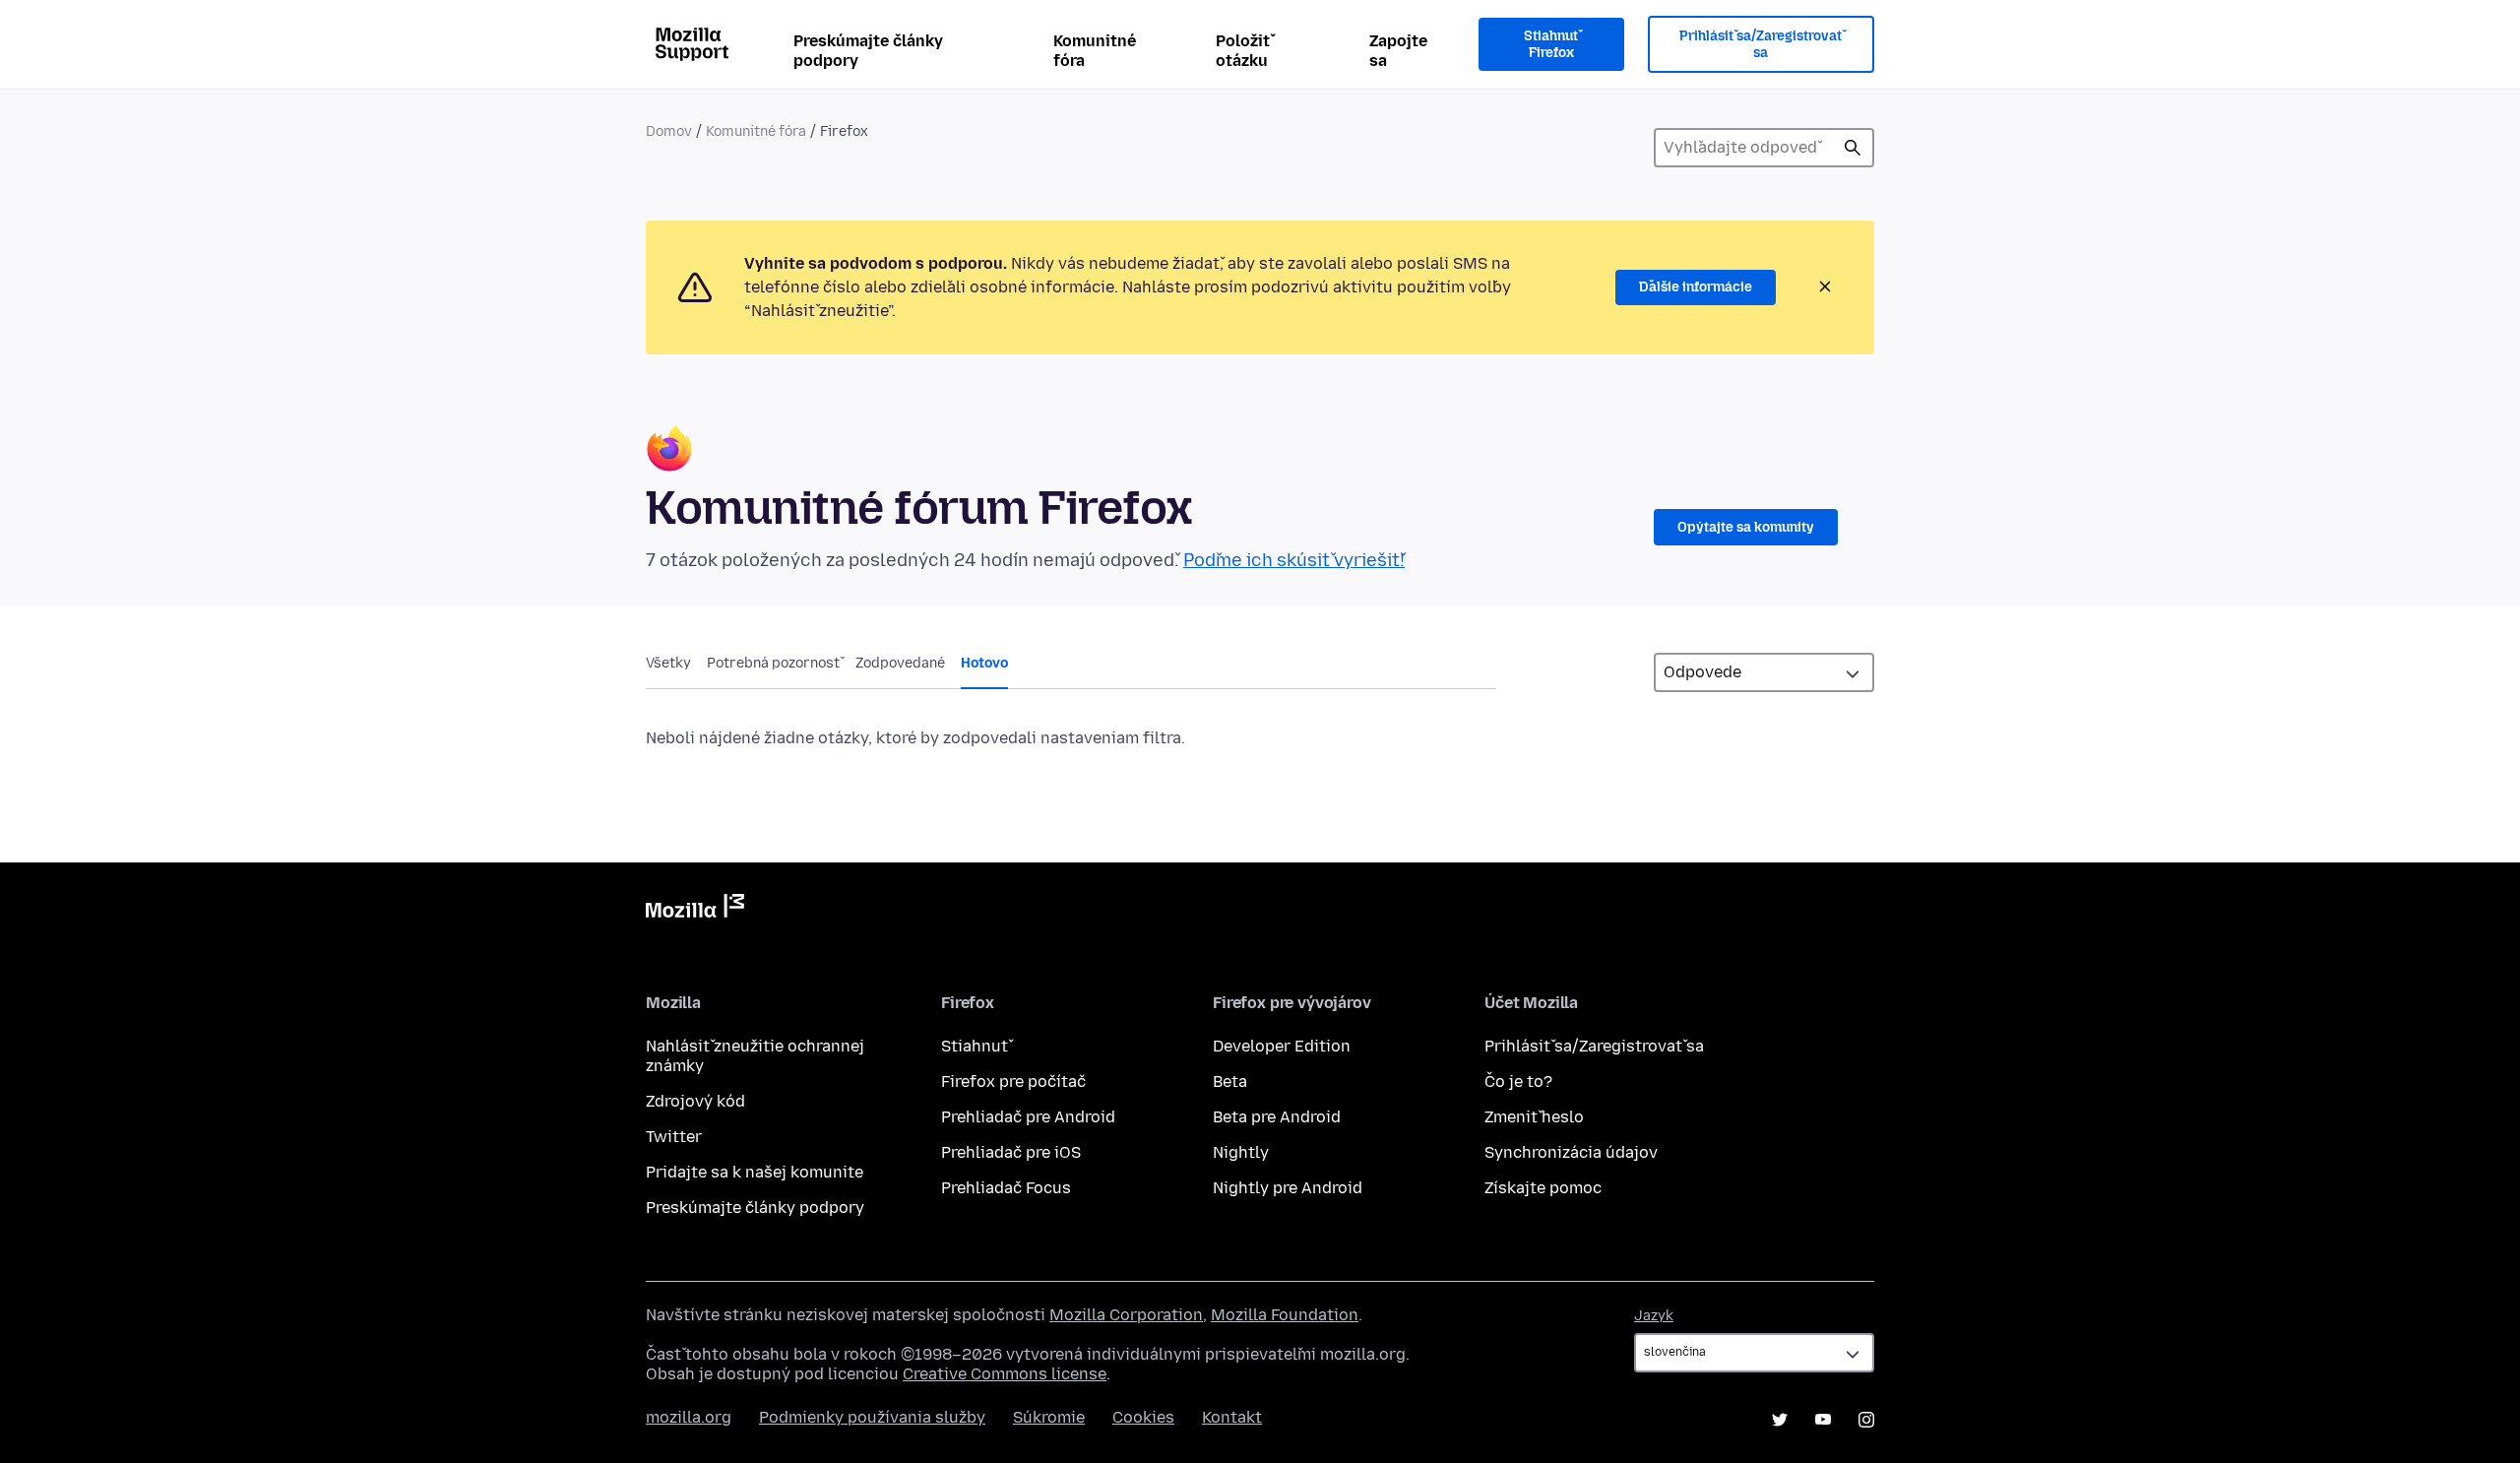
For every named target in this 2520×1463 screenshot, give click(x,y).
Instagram (1866, 1420)
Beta (1230, 1081)
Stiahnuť (975, 1046)
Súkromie (1049, 1417)
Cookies (1143, 1417)
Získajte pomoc (1543, 1188)
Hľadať (1853, 148)
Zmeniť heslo (1534, 1117)
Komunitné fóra (1095, 51)
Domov (669, 131)
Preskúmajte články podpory (868, 51)
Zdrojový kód (695, 1101)
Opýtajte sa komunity (1746, 527)
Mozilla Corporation (1126, 1315)
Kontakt (1232, 1417)
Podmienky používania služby (872, 1417)
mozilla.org (689, 1417)
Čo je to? (1518, 1081)
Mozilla (695, 910)
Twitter (674, 1137)
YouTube (1823, 1420)
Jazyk (1654, 1316)
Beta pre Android (1277, 1117)
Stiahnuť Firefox (1551, 45)
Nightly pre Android (1288, 1188)
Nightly (1241, 1152)
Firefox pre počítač (1013, 1081)
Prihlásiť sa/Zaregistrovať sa (1761, 45)
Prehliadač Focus (1006, 1188)
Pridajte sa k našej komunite (755, 1172)
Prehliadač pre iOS (1011, 1152)
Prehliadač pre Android (1028, 1117)
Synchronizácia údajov (1571, 1152)
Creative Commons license (1005, 1374)
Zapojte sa (1398, 51)
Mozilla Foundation (1285, 1315)
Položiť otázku (1243, 51)
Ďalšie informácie (1696, 287)
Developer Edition (1282, 1046)
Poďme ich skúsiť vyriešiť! (1294, 560)
